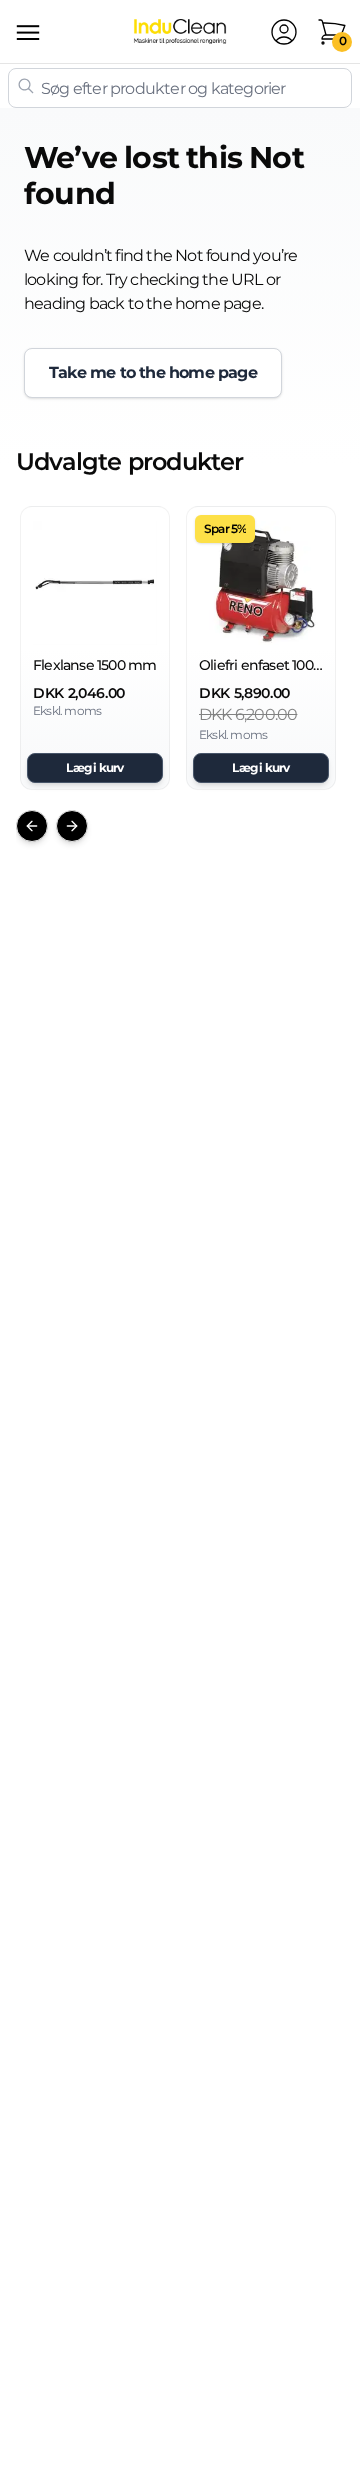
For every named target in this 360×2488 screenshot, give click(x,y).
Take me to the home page (153, 372)
